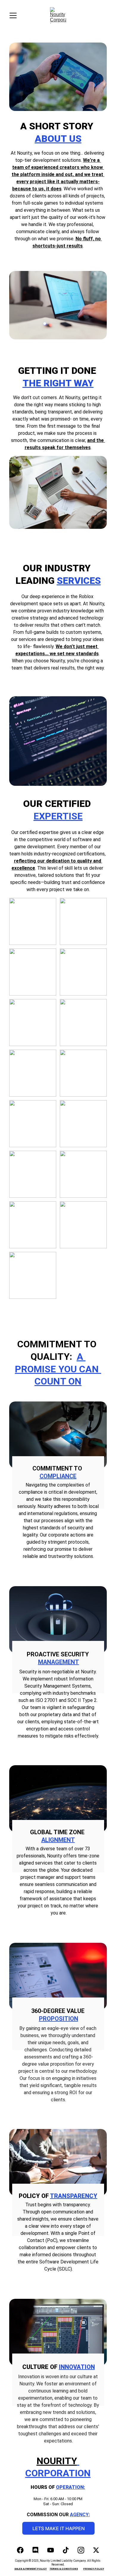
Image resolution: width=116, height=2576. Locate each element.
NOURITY (57, 2461)
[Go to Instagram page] (84, 2550)
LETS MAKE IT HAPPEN (59, 2528)
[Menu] (13, 15)
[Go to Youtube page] (54, 2550)
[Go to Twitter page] (96, 2550)
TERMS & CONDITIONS (64, 2569)
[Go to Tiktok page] (69, 2550)
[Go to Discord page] (38, 2550)
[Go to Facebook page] (23, 2550)
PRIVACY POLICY (94, 2569)
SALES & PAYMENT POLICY (30, 2569)
